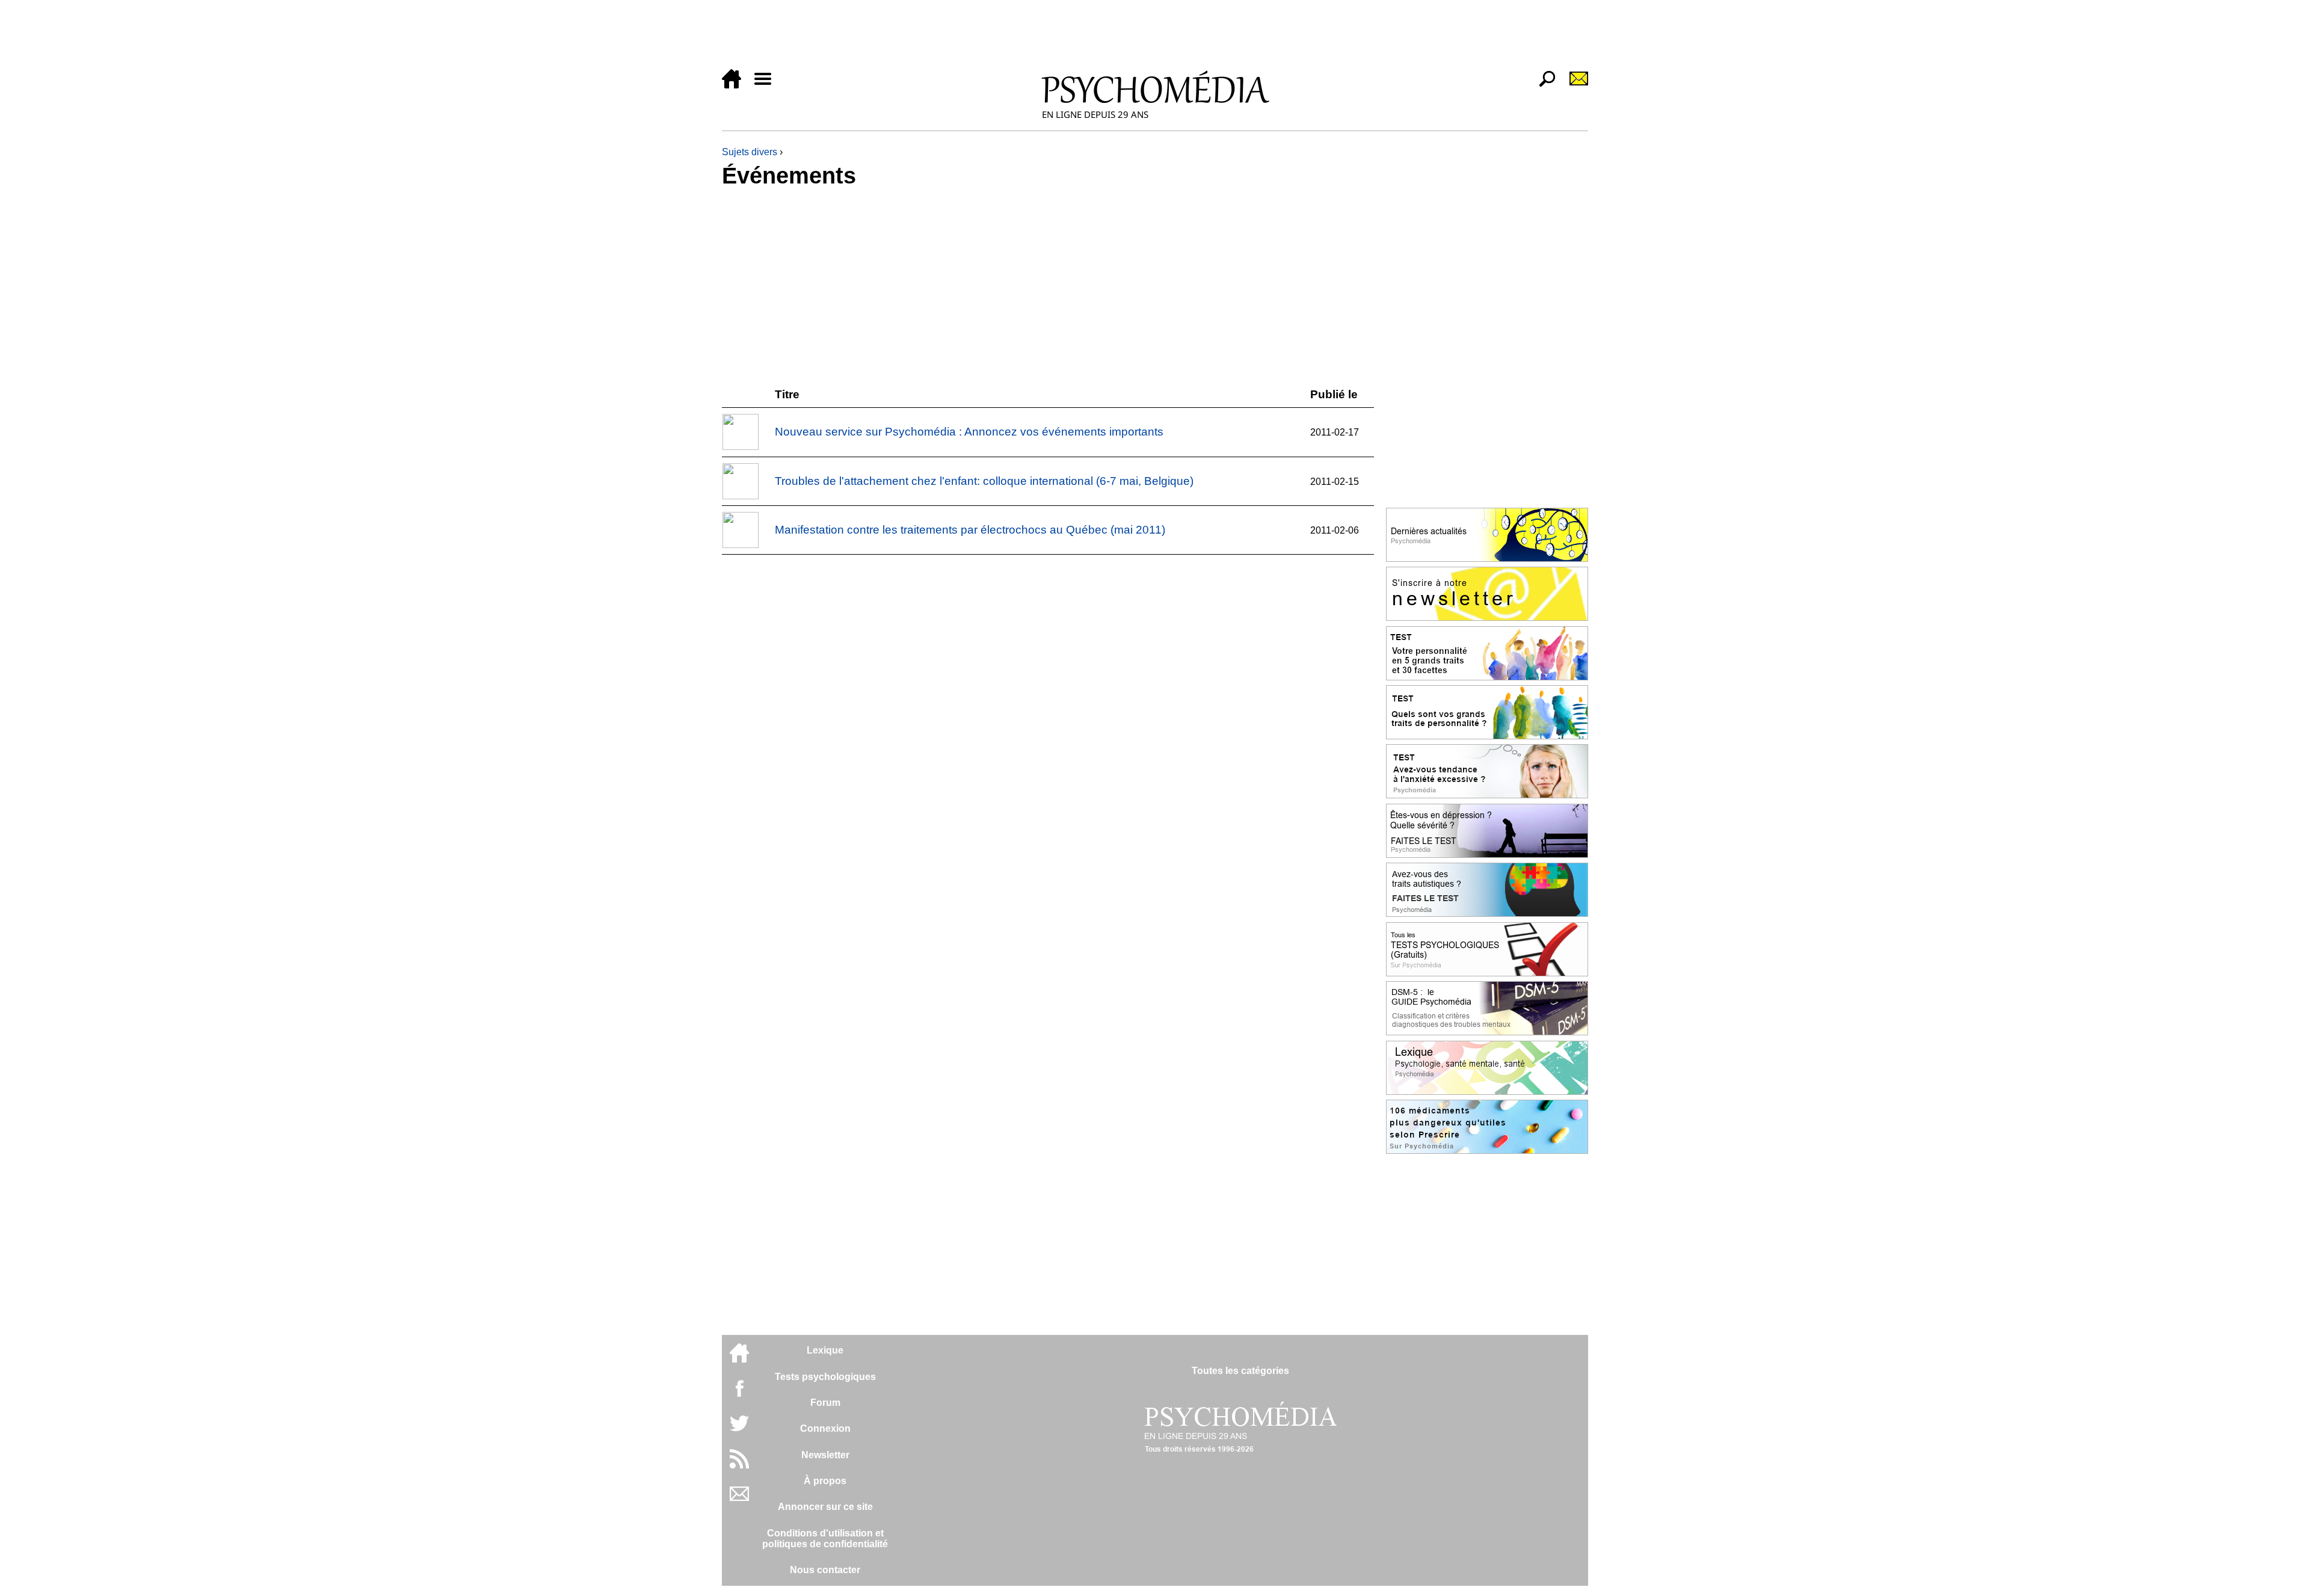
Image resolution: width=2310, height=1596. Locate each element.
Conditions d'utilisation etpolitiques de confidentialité (825, 1539)
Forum (825, 1403)
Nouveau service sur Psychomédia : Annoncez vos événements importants (969, 432)
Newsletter (825, 1455)
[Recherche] (1542, 85)
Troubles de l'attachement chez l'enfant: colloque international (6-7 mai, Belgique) (984, 481)
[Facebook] (739, 1394)
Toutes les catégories (1240, 1371)
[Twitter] (739, 1430)
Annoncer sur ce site (825, 1507)
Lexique (825, 1350)
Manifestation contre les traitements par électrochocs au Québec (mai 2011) (970, 530)
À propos (825, 1481)
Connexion (825, 1428)
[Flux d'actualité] (739, 1465)
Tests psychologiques (825, 1377)
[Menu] (768, 85)
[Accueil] (736, 85)
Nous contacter (825, 1570)
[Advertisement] (1083, 37)
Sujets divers (750, 152)
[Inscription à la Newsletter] (1574, 85)
